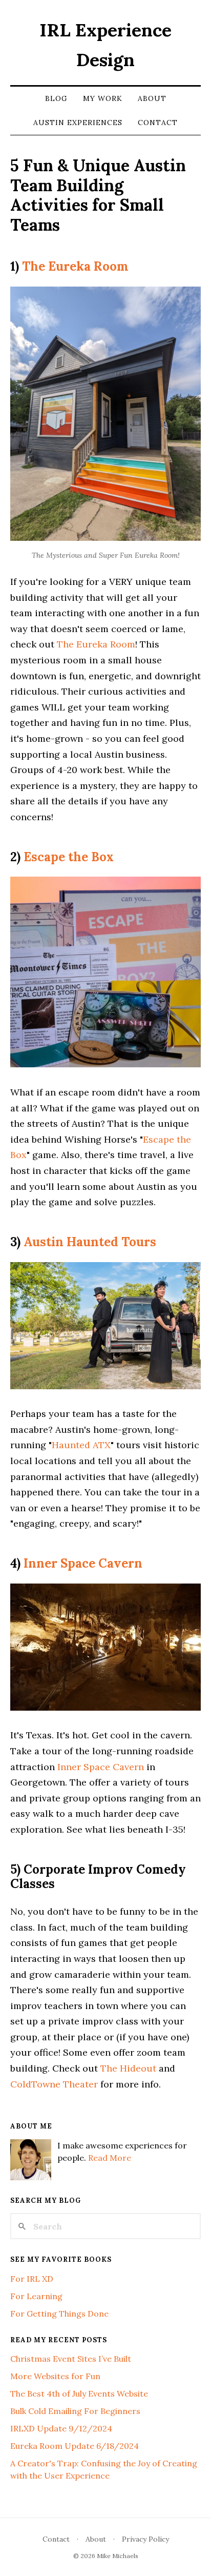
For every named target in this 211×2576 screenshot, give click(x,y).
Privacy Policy (145, 2539)
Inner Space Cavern (83, 1563)
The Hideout (128, 2068)
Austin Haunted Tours (90, 1242)
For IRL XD (32, 2279)
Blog (56, 98)
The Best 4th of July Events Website (79, 2394)
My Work (103, 98)
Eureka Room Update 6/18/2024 (75, 2446)
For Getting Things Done (59, 2314)
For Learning (36, 2296)
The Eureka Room (75, 266)
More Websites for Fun (55, 2376)
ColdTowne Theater (54, 2084)
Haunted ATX (81, 1445)
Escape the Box (69, 857)
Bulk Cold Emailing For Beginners (75, 2411)
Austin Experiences (78, 123)
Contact (158, 123)
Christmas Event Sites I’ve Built (71, 2359)
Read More (110, 2158)
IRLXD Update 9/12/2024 (61, 2428)
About (152, 98)
